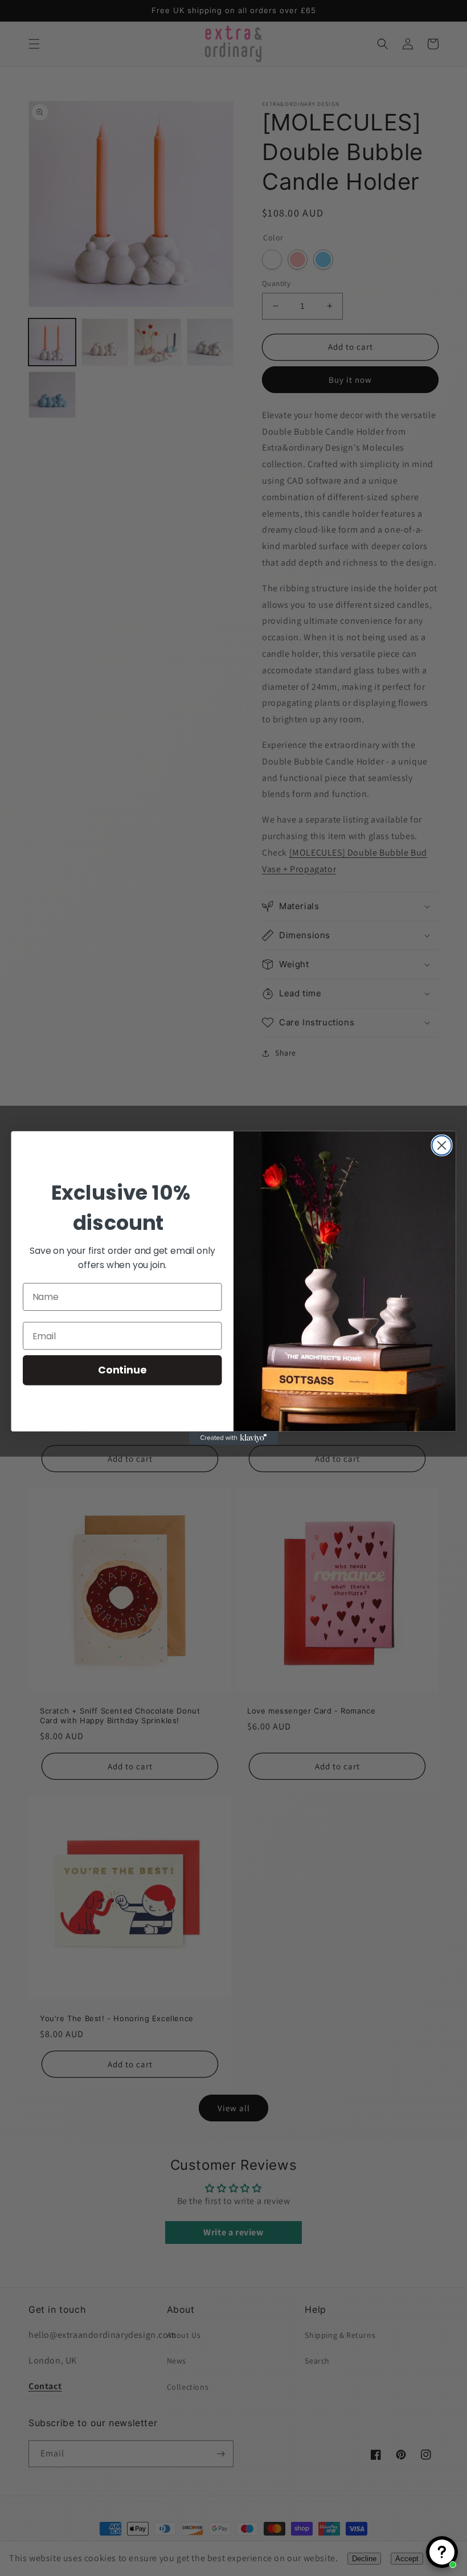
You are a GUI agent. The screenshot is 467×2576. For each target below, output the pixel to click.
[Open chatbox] (442, 2552)
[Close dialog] (442, 1146)
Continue (122, 1370)
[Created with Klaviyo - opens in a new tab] (233, 1438)
